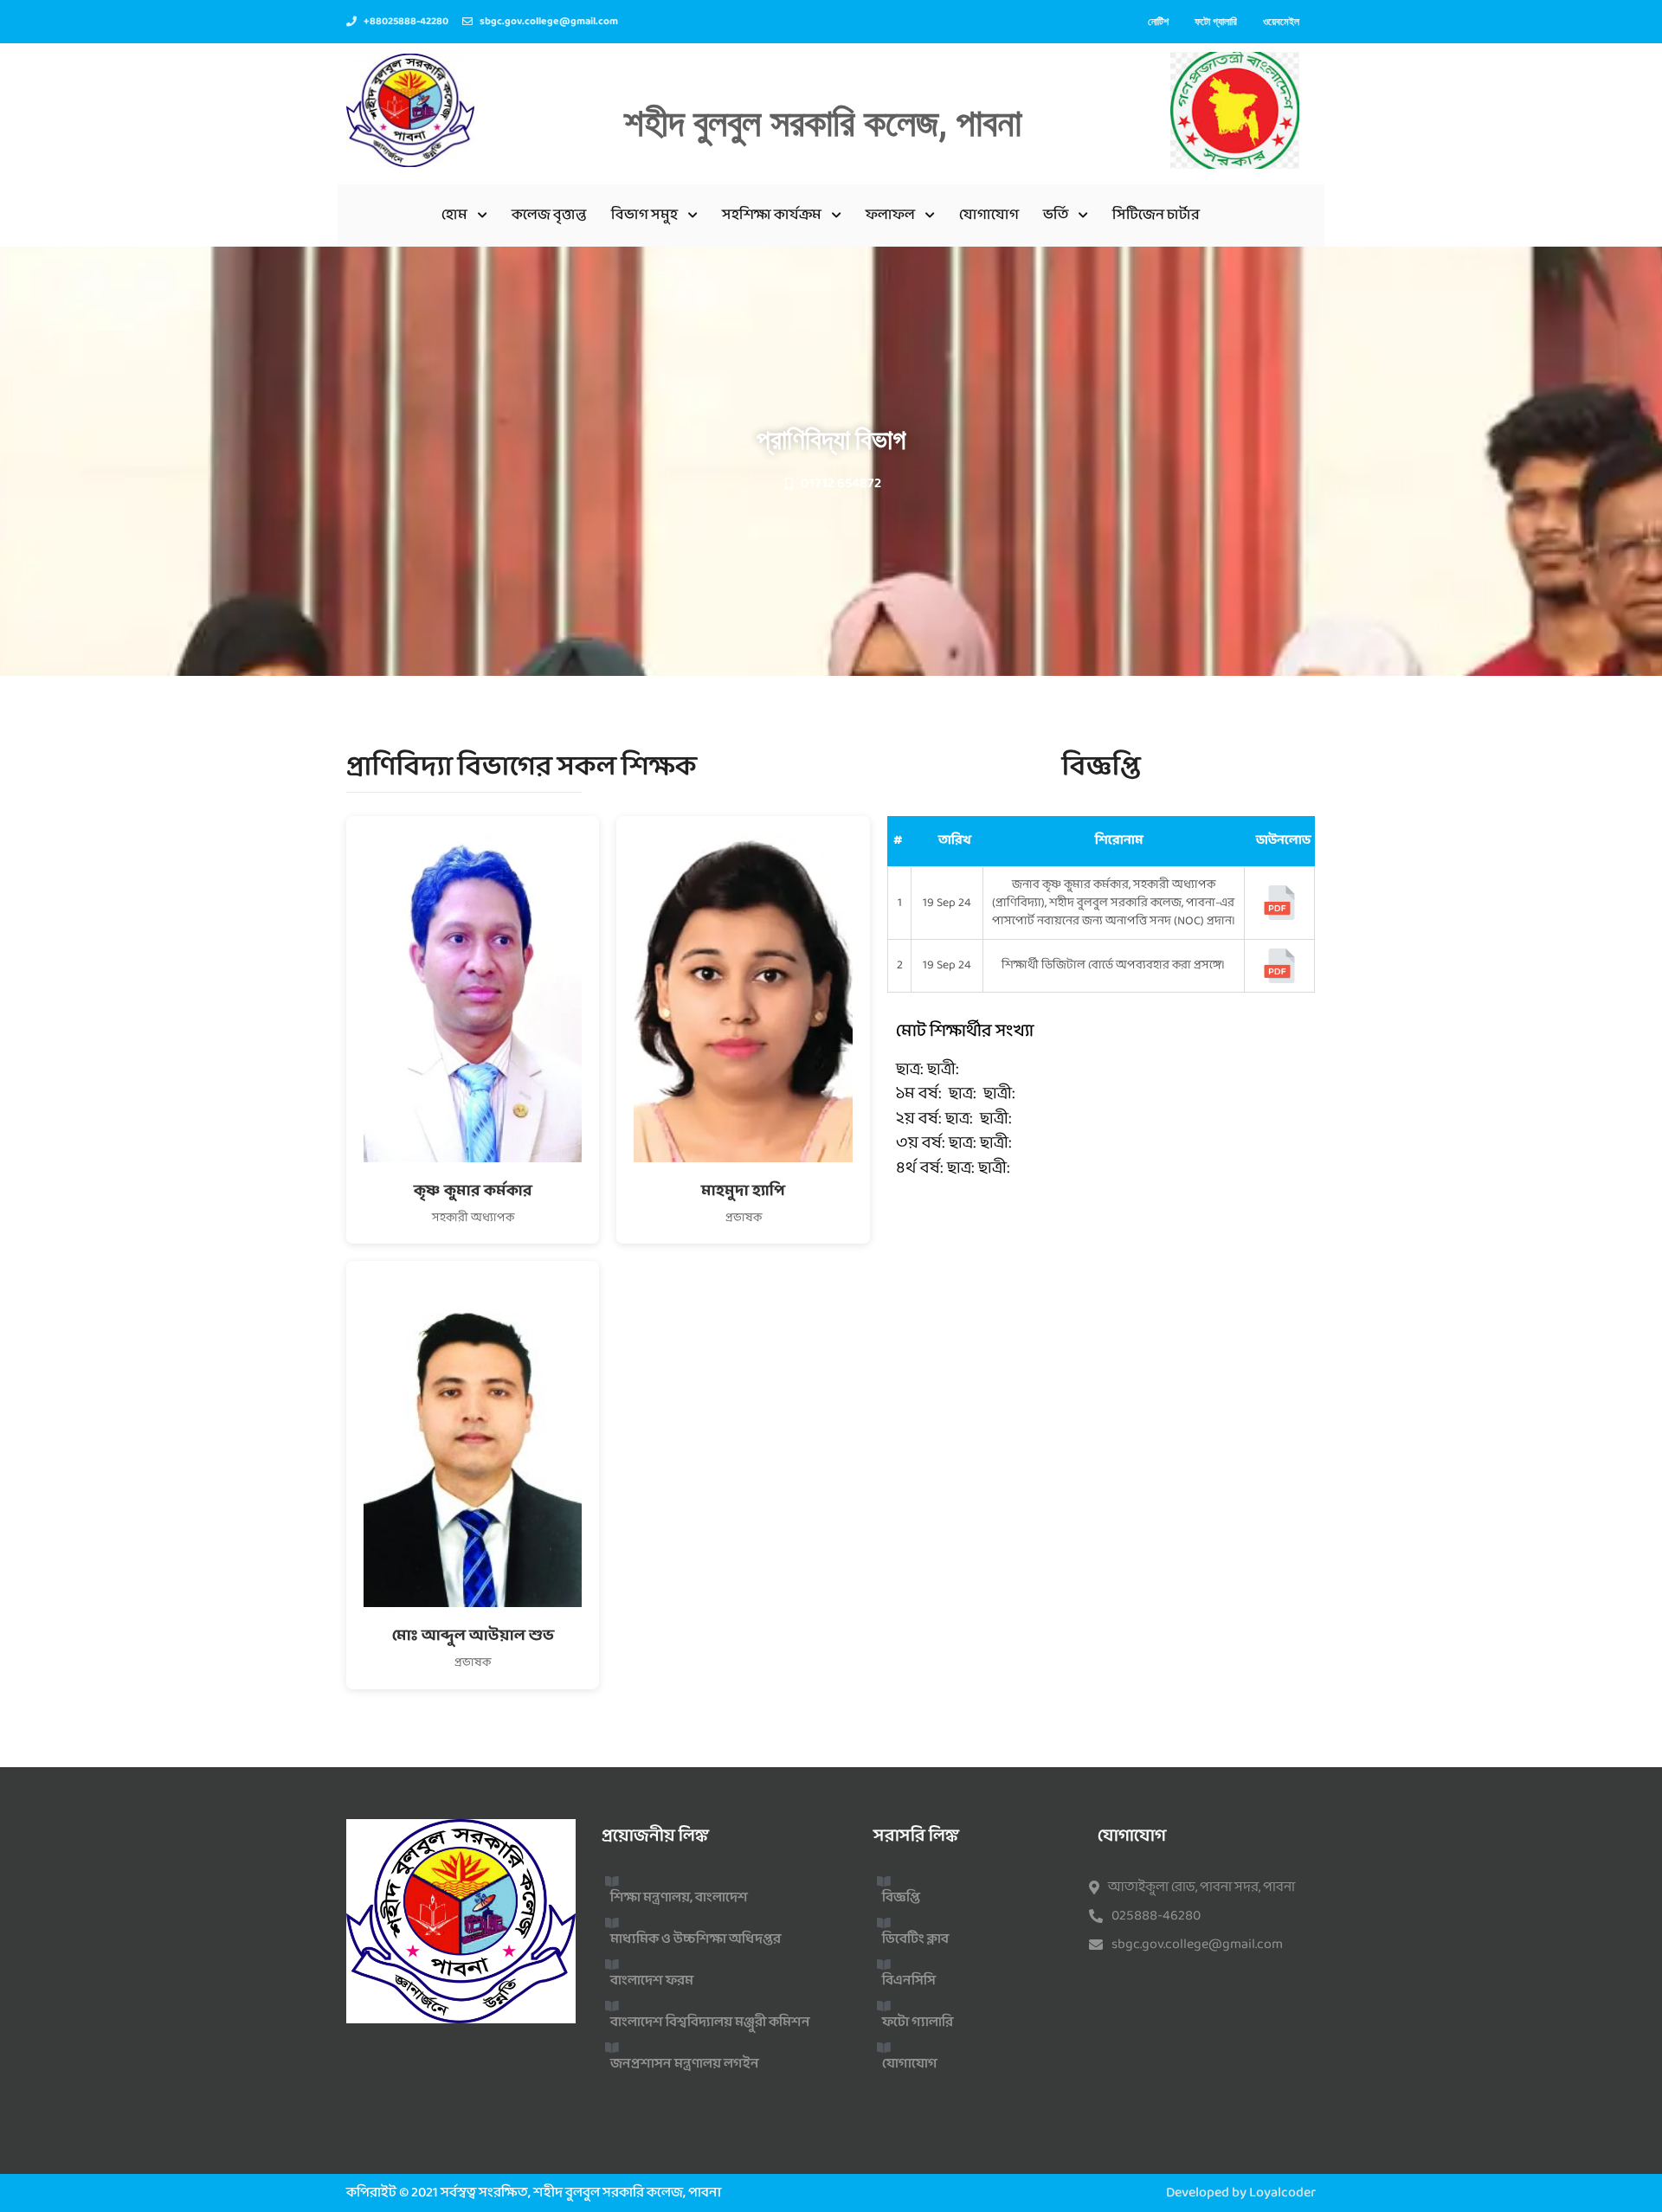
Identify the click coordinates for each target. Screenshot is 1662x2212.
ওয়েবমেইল (1281, 21)
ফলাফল (890, 215)
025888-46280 (1156, 1916)
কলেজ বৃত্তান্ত (549, 215)
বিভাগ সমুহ (644, 215)
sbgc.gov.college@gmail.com (1197, 1945)
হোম (454, 215)
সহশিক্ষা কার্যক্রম (772, 215)
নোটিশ (1158, 21)
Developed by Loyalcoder (1241, 2193)
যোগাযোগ (989, 215)
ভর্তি (1056, 215)
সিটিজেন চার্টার (1156, 215)
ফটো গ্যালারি (1216, 21)
